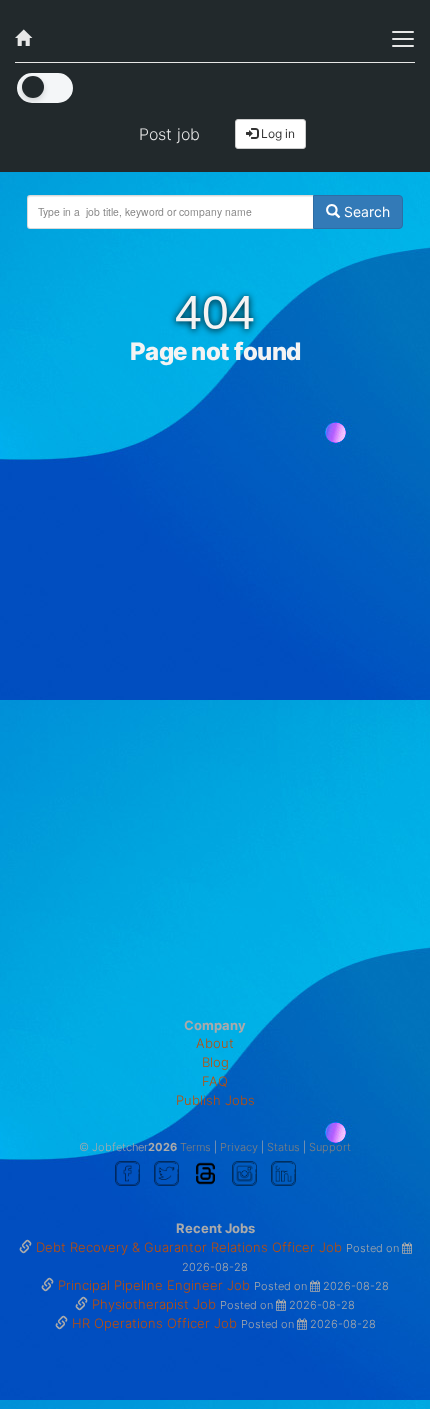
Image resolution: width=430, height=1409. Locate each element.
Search (365, 211)
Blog (215, 1062)
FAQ (215, 1081)
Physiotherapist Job (156, 1304)
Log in (276, 133)
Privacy (239, 1147)
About (215, 1043)
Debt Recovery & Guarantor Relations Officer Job (191, 1247)
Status (283, 1147)
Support (330, 1147)
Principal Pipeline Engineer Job (156, 1285)
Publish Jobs (215, 1100)
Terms (195, 1147)
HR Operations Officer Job (156, 1323)
